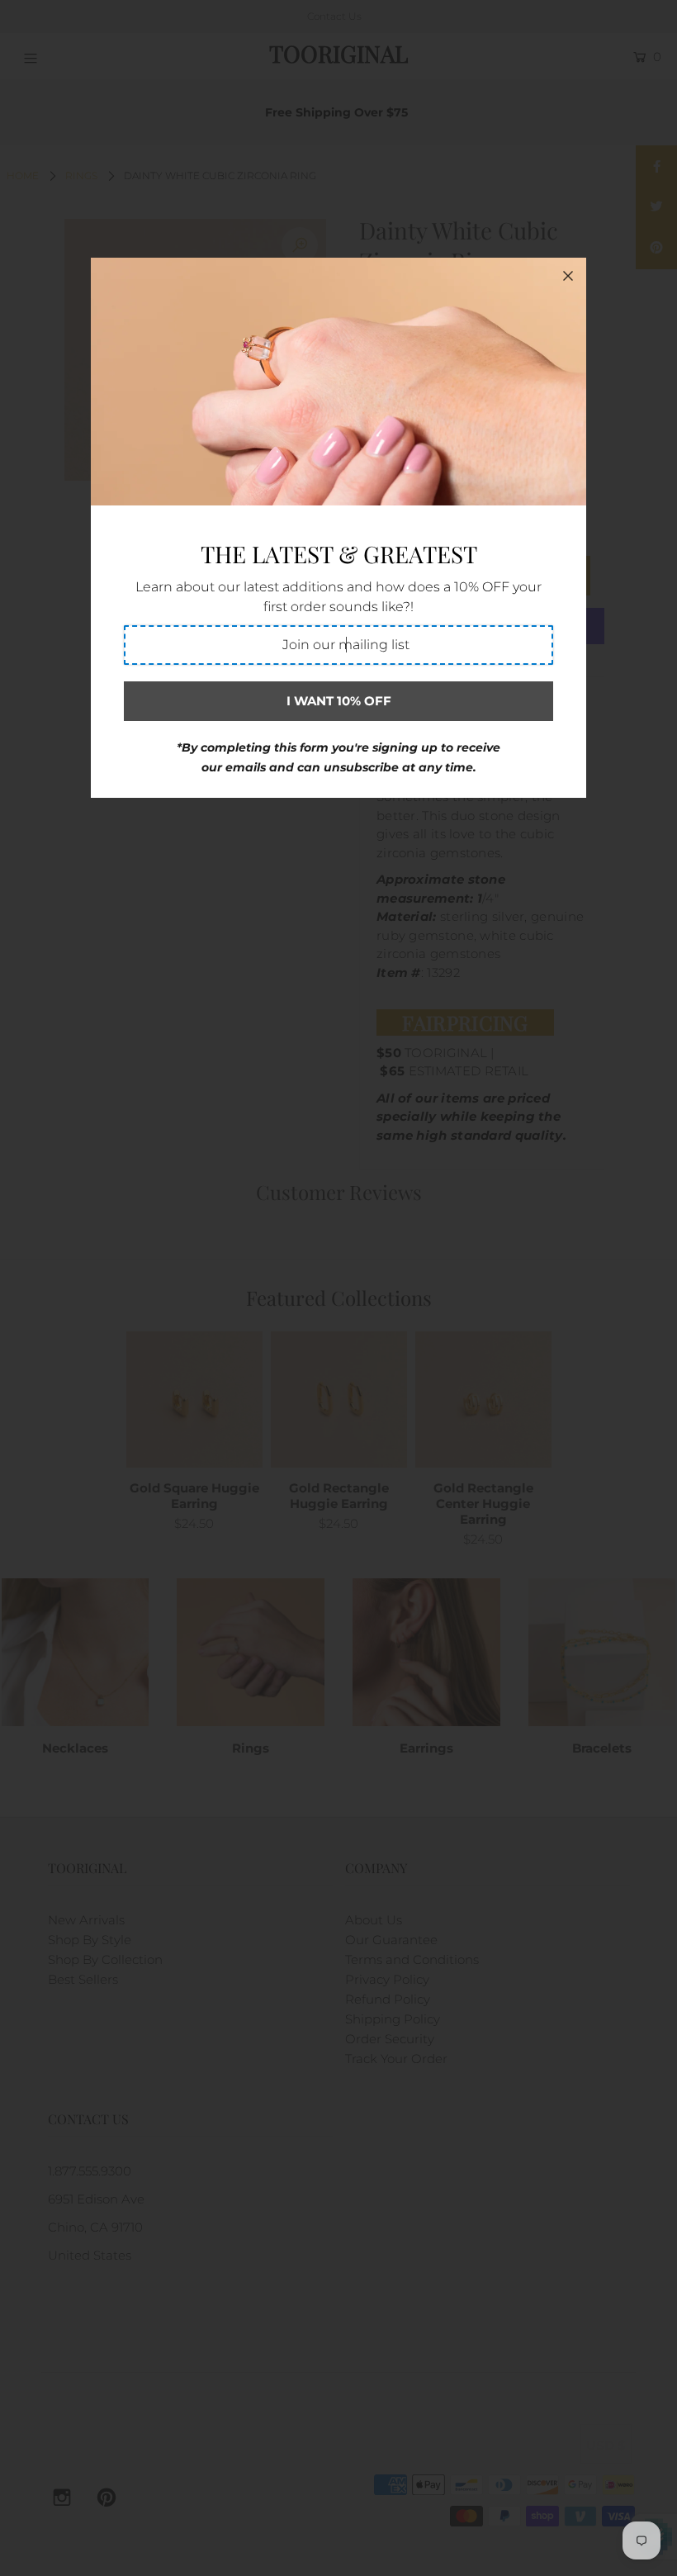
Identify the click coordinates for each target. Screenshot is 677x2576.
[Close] (568, 276)
